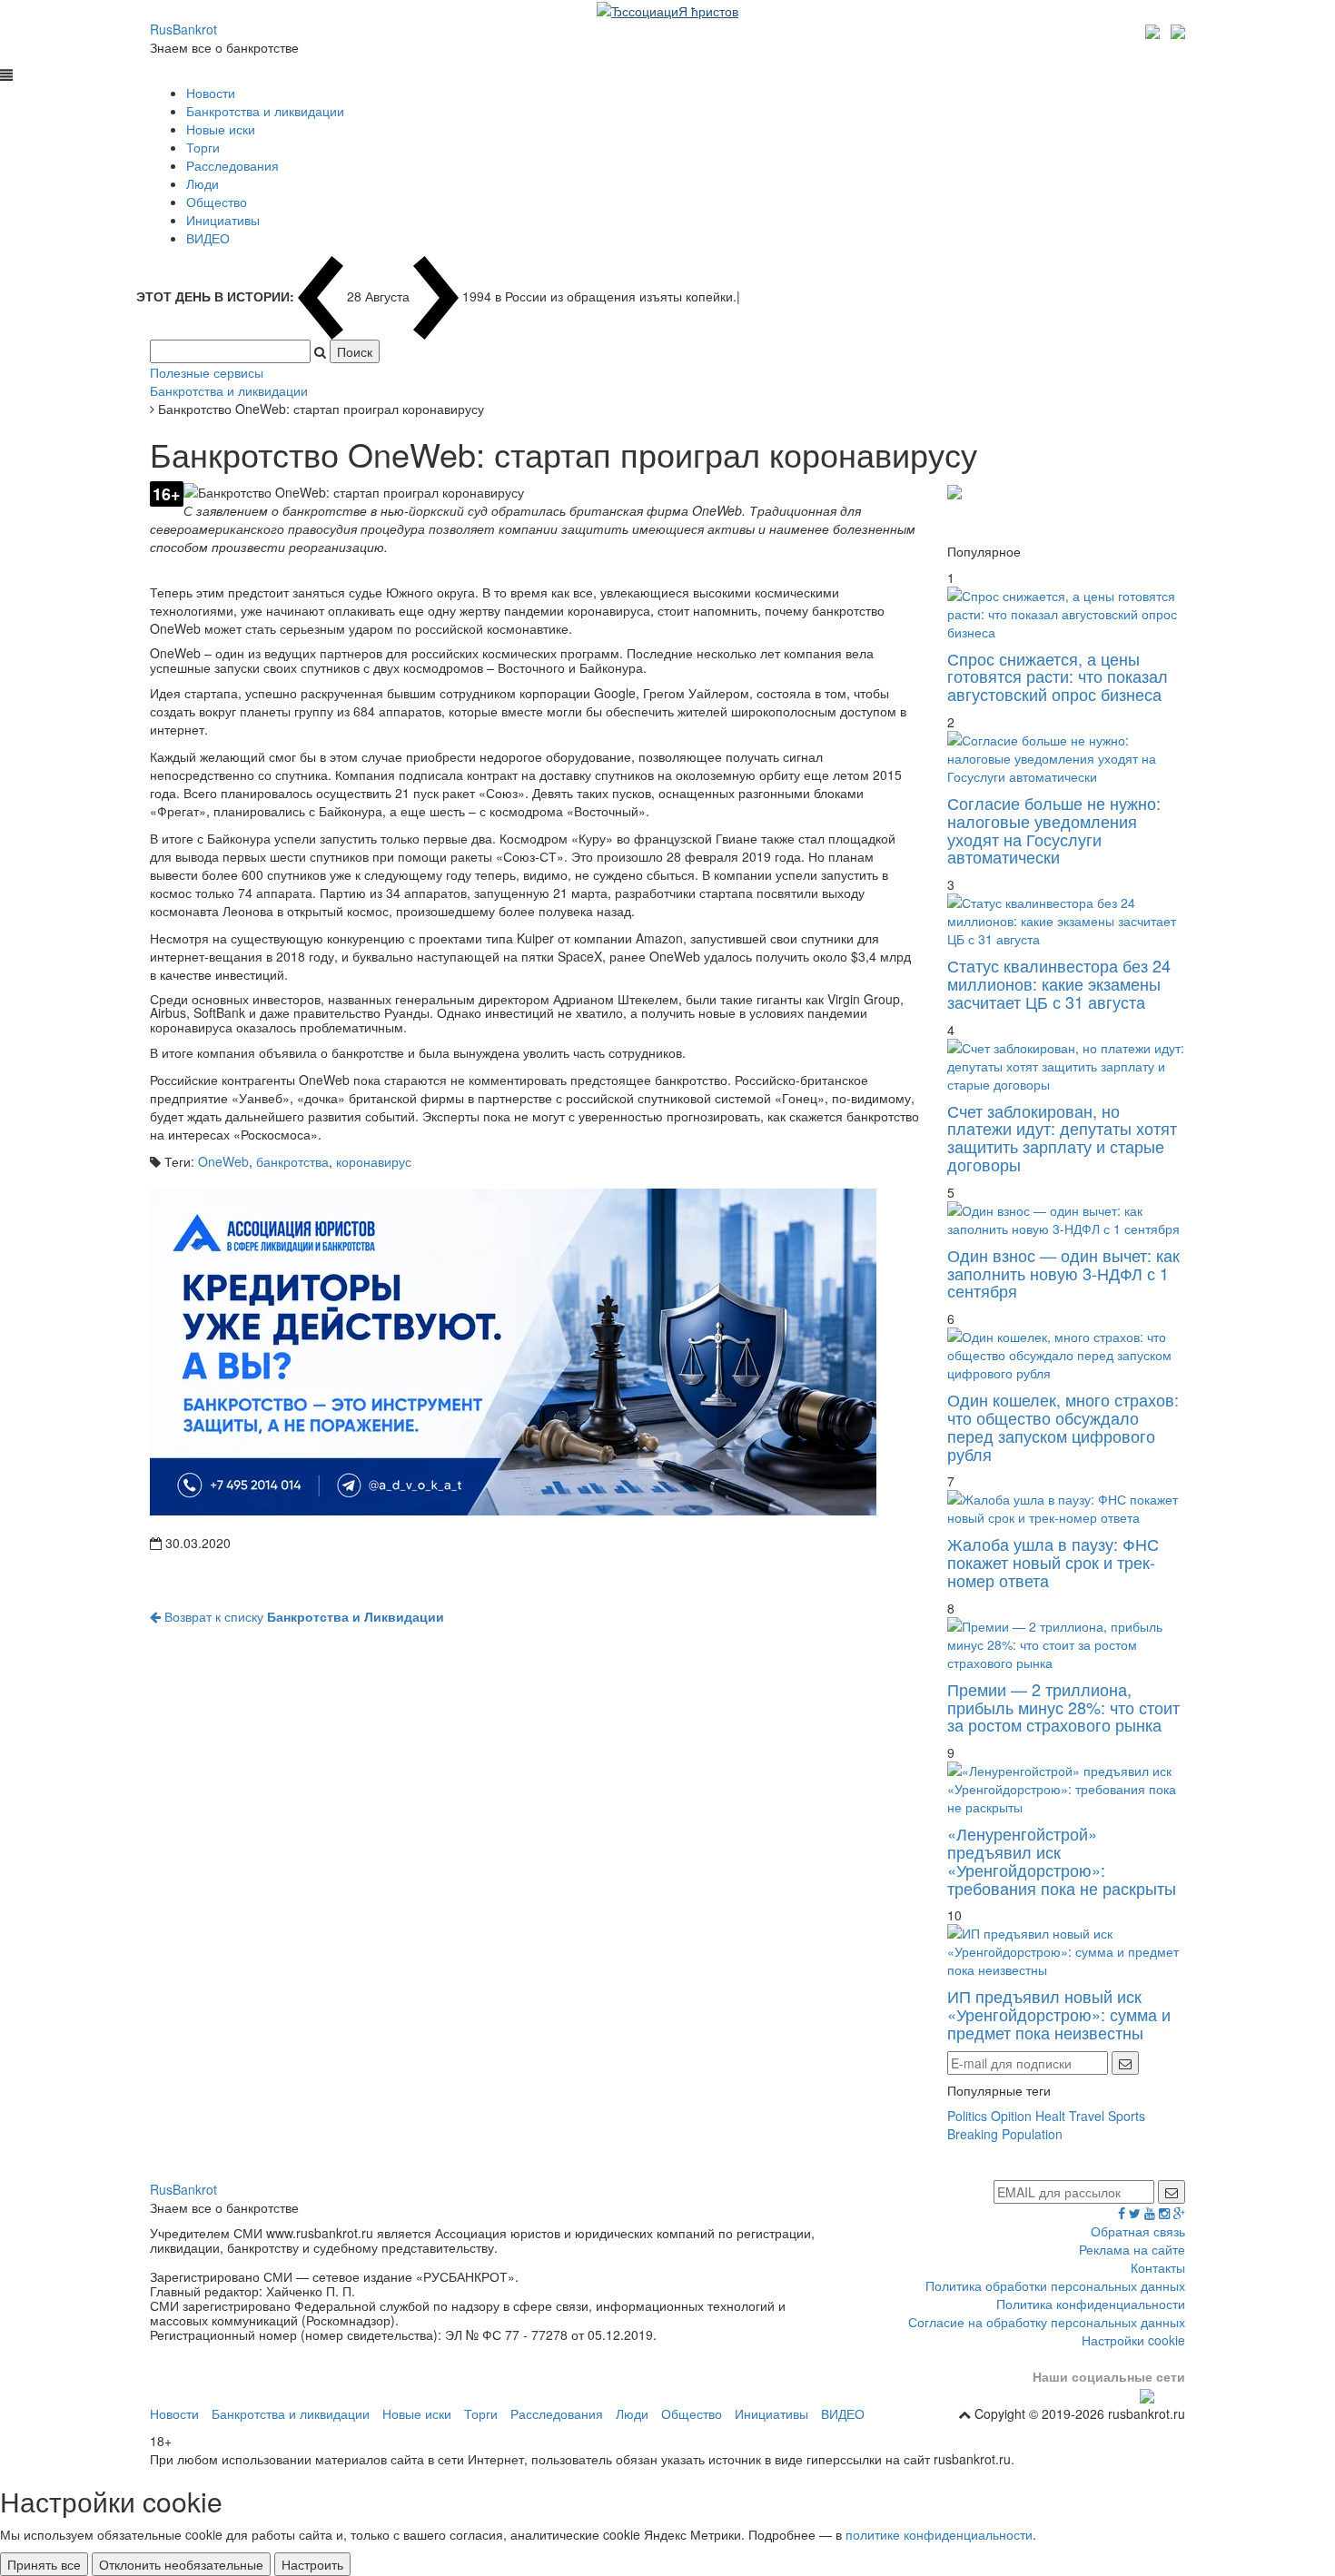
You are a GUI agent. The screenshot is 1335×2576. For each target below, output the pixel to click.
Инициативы (223, 220)
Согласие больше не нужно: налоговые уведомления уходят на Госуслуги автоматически (1054, 829)
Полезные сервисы (207, 372)
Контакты (1158, 2267)
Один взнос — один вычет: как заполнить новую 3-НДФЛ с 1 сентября (1063, 1273)
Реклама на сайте (1132, 2249)
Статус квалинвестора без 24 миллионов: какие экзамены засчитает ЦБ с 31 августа (1059, 983)
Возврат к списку (302, 1616)
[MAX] (1155, 29)
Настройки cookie (1133, 2340)
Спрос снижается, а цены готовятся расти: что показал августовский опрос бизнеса (1058, 676)
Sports (1127, 2116)
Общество (217, 202)
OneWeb (223, 1161)
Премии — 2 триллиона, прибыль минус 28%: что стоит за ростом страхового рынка (1063, 1707)
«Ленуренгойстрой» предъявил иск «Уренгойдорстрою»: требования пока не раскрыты (1062, 1860)
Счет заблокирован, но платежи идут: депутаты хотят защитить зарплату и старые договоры (1062, 1137)
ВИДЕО (208, 238)
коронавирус (374, 1161)
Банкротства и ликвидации (265, 111)
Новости (211, 93)
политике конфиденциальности (939, 2534)
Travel (1087, 2116)
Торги (203, 147)
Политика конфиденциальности (1091, 2304)
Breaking (973, 2134)
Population (1032, 2134)
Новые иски (221, 129)
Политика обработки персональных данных (1055, 2285)
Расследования (232, 165)
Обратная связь (1138, 2231)
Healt (1050, 2116)
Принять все (44, 2564)
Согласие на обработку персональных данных (1047, 2322)
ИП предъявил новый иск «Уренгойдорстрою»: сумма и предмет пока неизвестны (1059, 2014)
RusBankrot (183, 29)
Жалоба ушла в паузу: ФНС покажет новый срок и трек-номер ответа (1053, 1562)
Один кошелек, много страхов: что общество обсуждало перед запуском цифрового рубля (1063, 1426)
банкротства (292, 1161)
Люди (203, 183)
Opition (1011, 2116)
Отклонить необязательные (181, 2564)
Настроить (312, 2564)
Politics (967, 2116)
